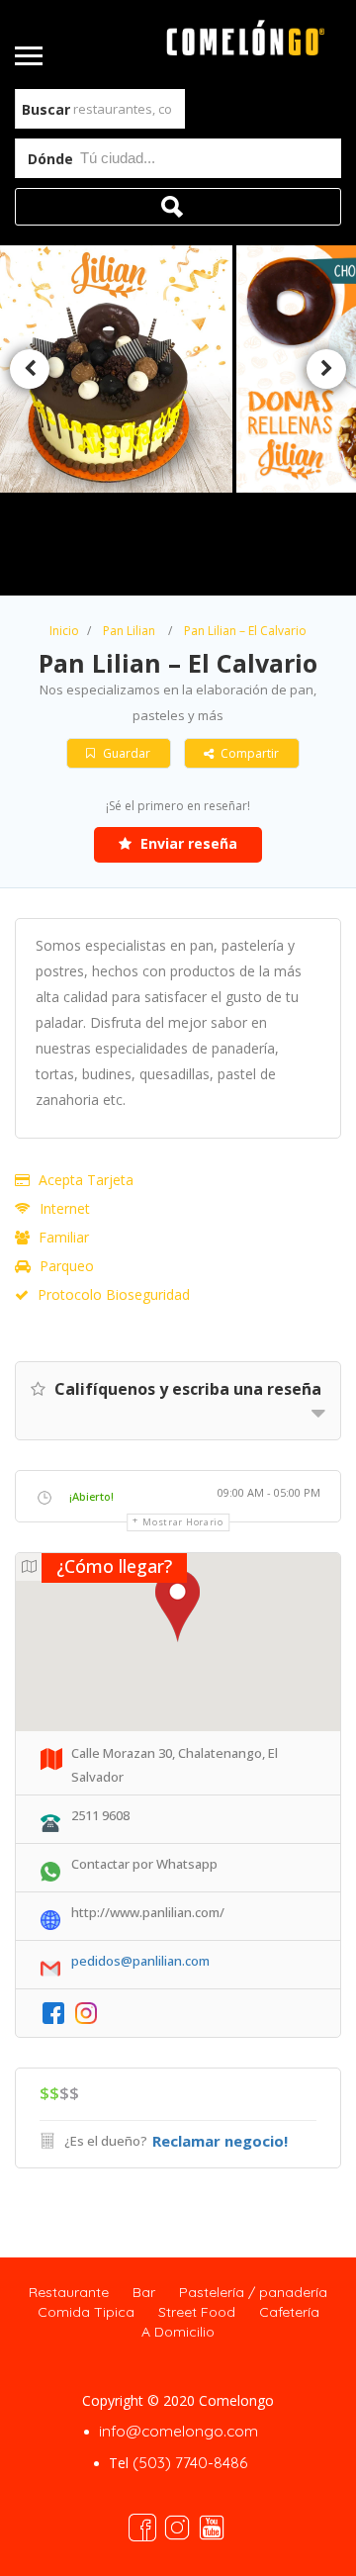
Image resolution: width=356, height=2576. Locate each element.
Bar (144, 2292)
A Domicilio (178, 2332)
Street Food (197, 2312)
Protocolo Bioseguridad (114, 1294)
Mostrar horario (183, 1522)
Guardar (125, 753)
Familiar (64, 1237)
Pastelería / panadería (253, 2292)
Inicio (64, 631)
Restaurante (69, 2292)
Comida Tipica (86, 2312)
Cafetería (289, 2312)
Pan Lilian (129, 631)
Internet (65, 1208)
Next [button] (326, 369)
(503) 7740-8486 (190, 2463)
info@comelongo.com (178, 2431)
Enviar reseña (187, 843)
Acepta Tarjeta (86, 1180)
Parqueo (67, 1266)
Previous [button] (30, 369)
